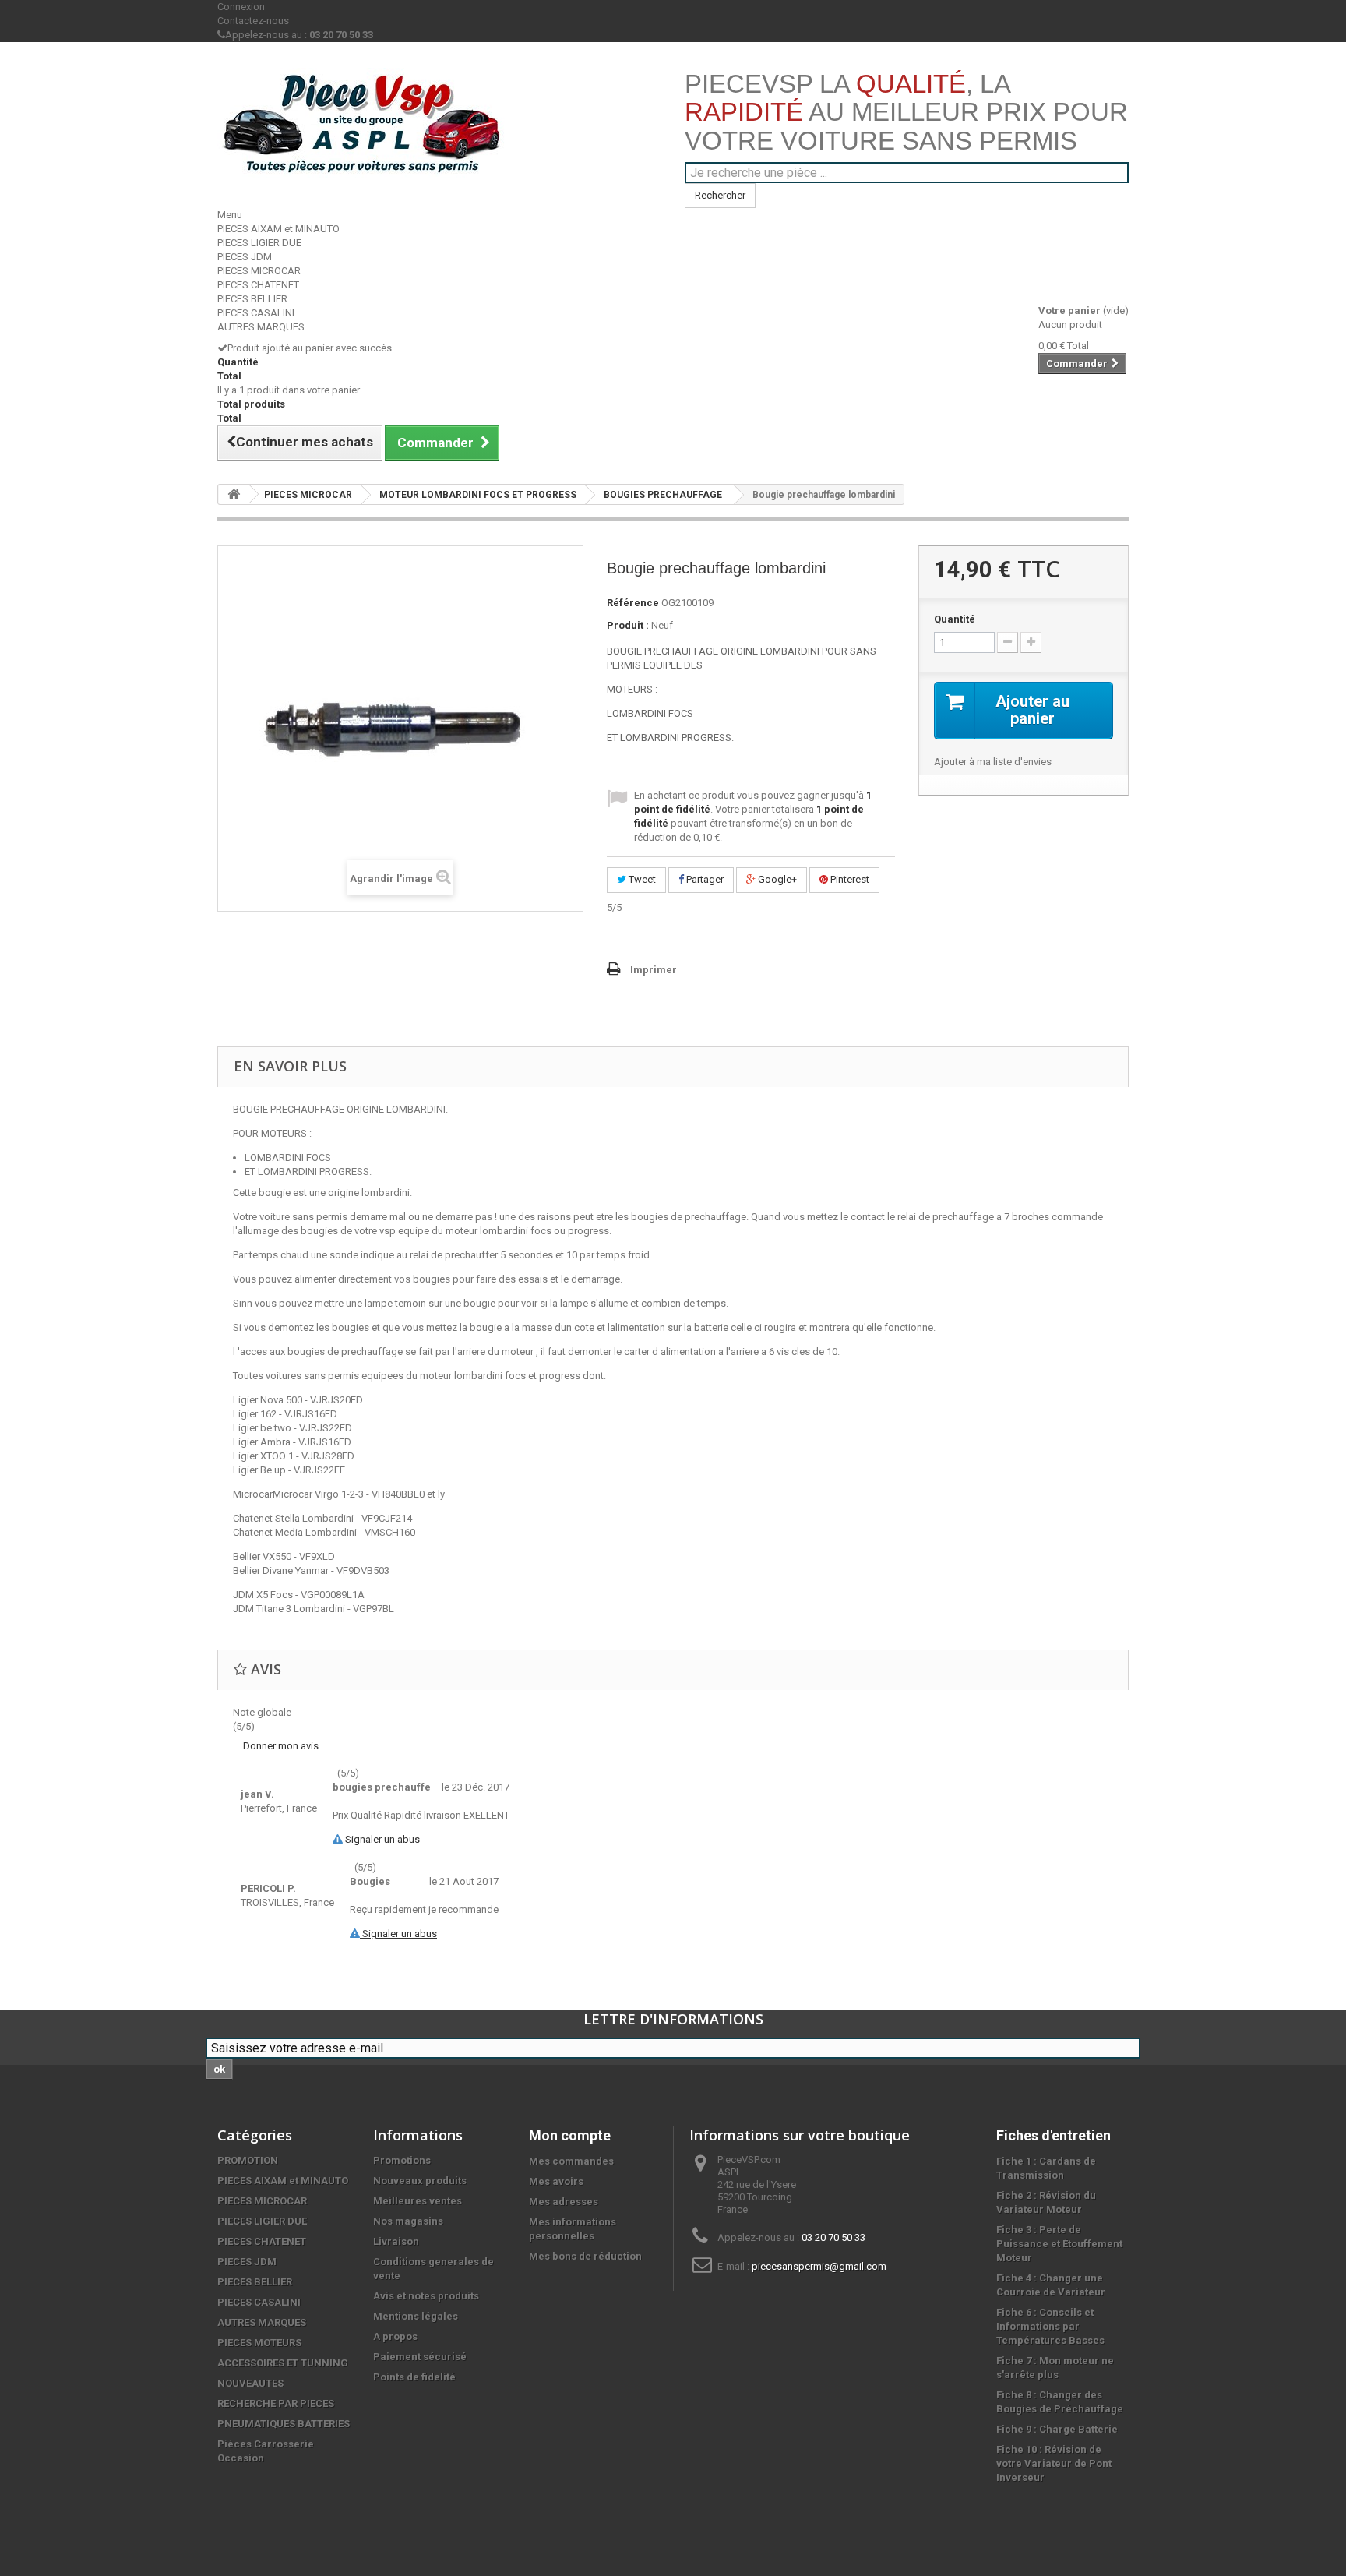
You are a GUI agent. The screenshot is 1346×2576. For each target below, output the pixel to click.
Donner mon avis (281, 1746)
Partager (704, 879)
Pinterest (849, 879)
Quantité (955, 619)
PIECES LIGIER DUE (259, 243)
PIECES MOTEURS (259, 2343)
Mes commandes (571, 2161)
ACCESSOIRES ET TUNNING (283, 2363)
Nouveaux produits (420, 2181)
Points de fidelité (414, 2377)
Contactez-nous (253, 21)
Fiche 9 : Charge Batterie (1057, 2429)
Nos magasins (408, 2221)
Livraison (396, 2241)
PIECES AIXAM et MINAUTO (278, 229)
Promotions (402, 2160)
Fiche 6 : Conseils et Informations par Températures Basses (1050, 2326)
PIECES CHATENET (258, 285)
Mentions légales (416, 2316)
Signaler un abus (381, 1839)
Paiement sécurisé (420, 2357)
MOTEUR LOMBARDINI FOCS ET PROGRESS (478, 495)
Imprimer (654, 970)
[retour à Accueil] (234, 494)
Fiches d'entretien (1054, 2135)
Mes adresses (564, 2202)
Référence (633, 603)
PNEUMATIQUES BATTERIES (284, 2424)
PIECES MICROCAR (259, 271)
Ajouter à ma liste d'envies (993, 762)
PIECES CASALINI (256, 313)
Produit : (628, 625)
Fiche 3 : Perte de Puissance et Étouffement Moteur (1059, 2244)
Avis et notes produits (426, 2296)
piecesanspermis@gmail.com (819, 2266)
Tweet (641, 879)
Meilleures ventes (418, 2201)
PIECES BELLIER (252, 299)
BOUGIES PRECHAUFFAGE (663, 495)
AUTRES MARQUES (261, 327)
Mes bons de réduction (585, 2256)
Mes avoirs (556, 2181)
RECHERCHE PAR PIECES (276, 2403)
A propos (395, 2336)
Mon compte (570, 2135)
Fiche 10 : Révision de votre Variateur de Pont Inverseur (1054, 2463)
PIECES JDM (245, 257)
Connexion (241, 7)
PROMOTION (248, 2160)
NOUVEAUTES (250, 2383)
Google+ (776, 879)
